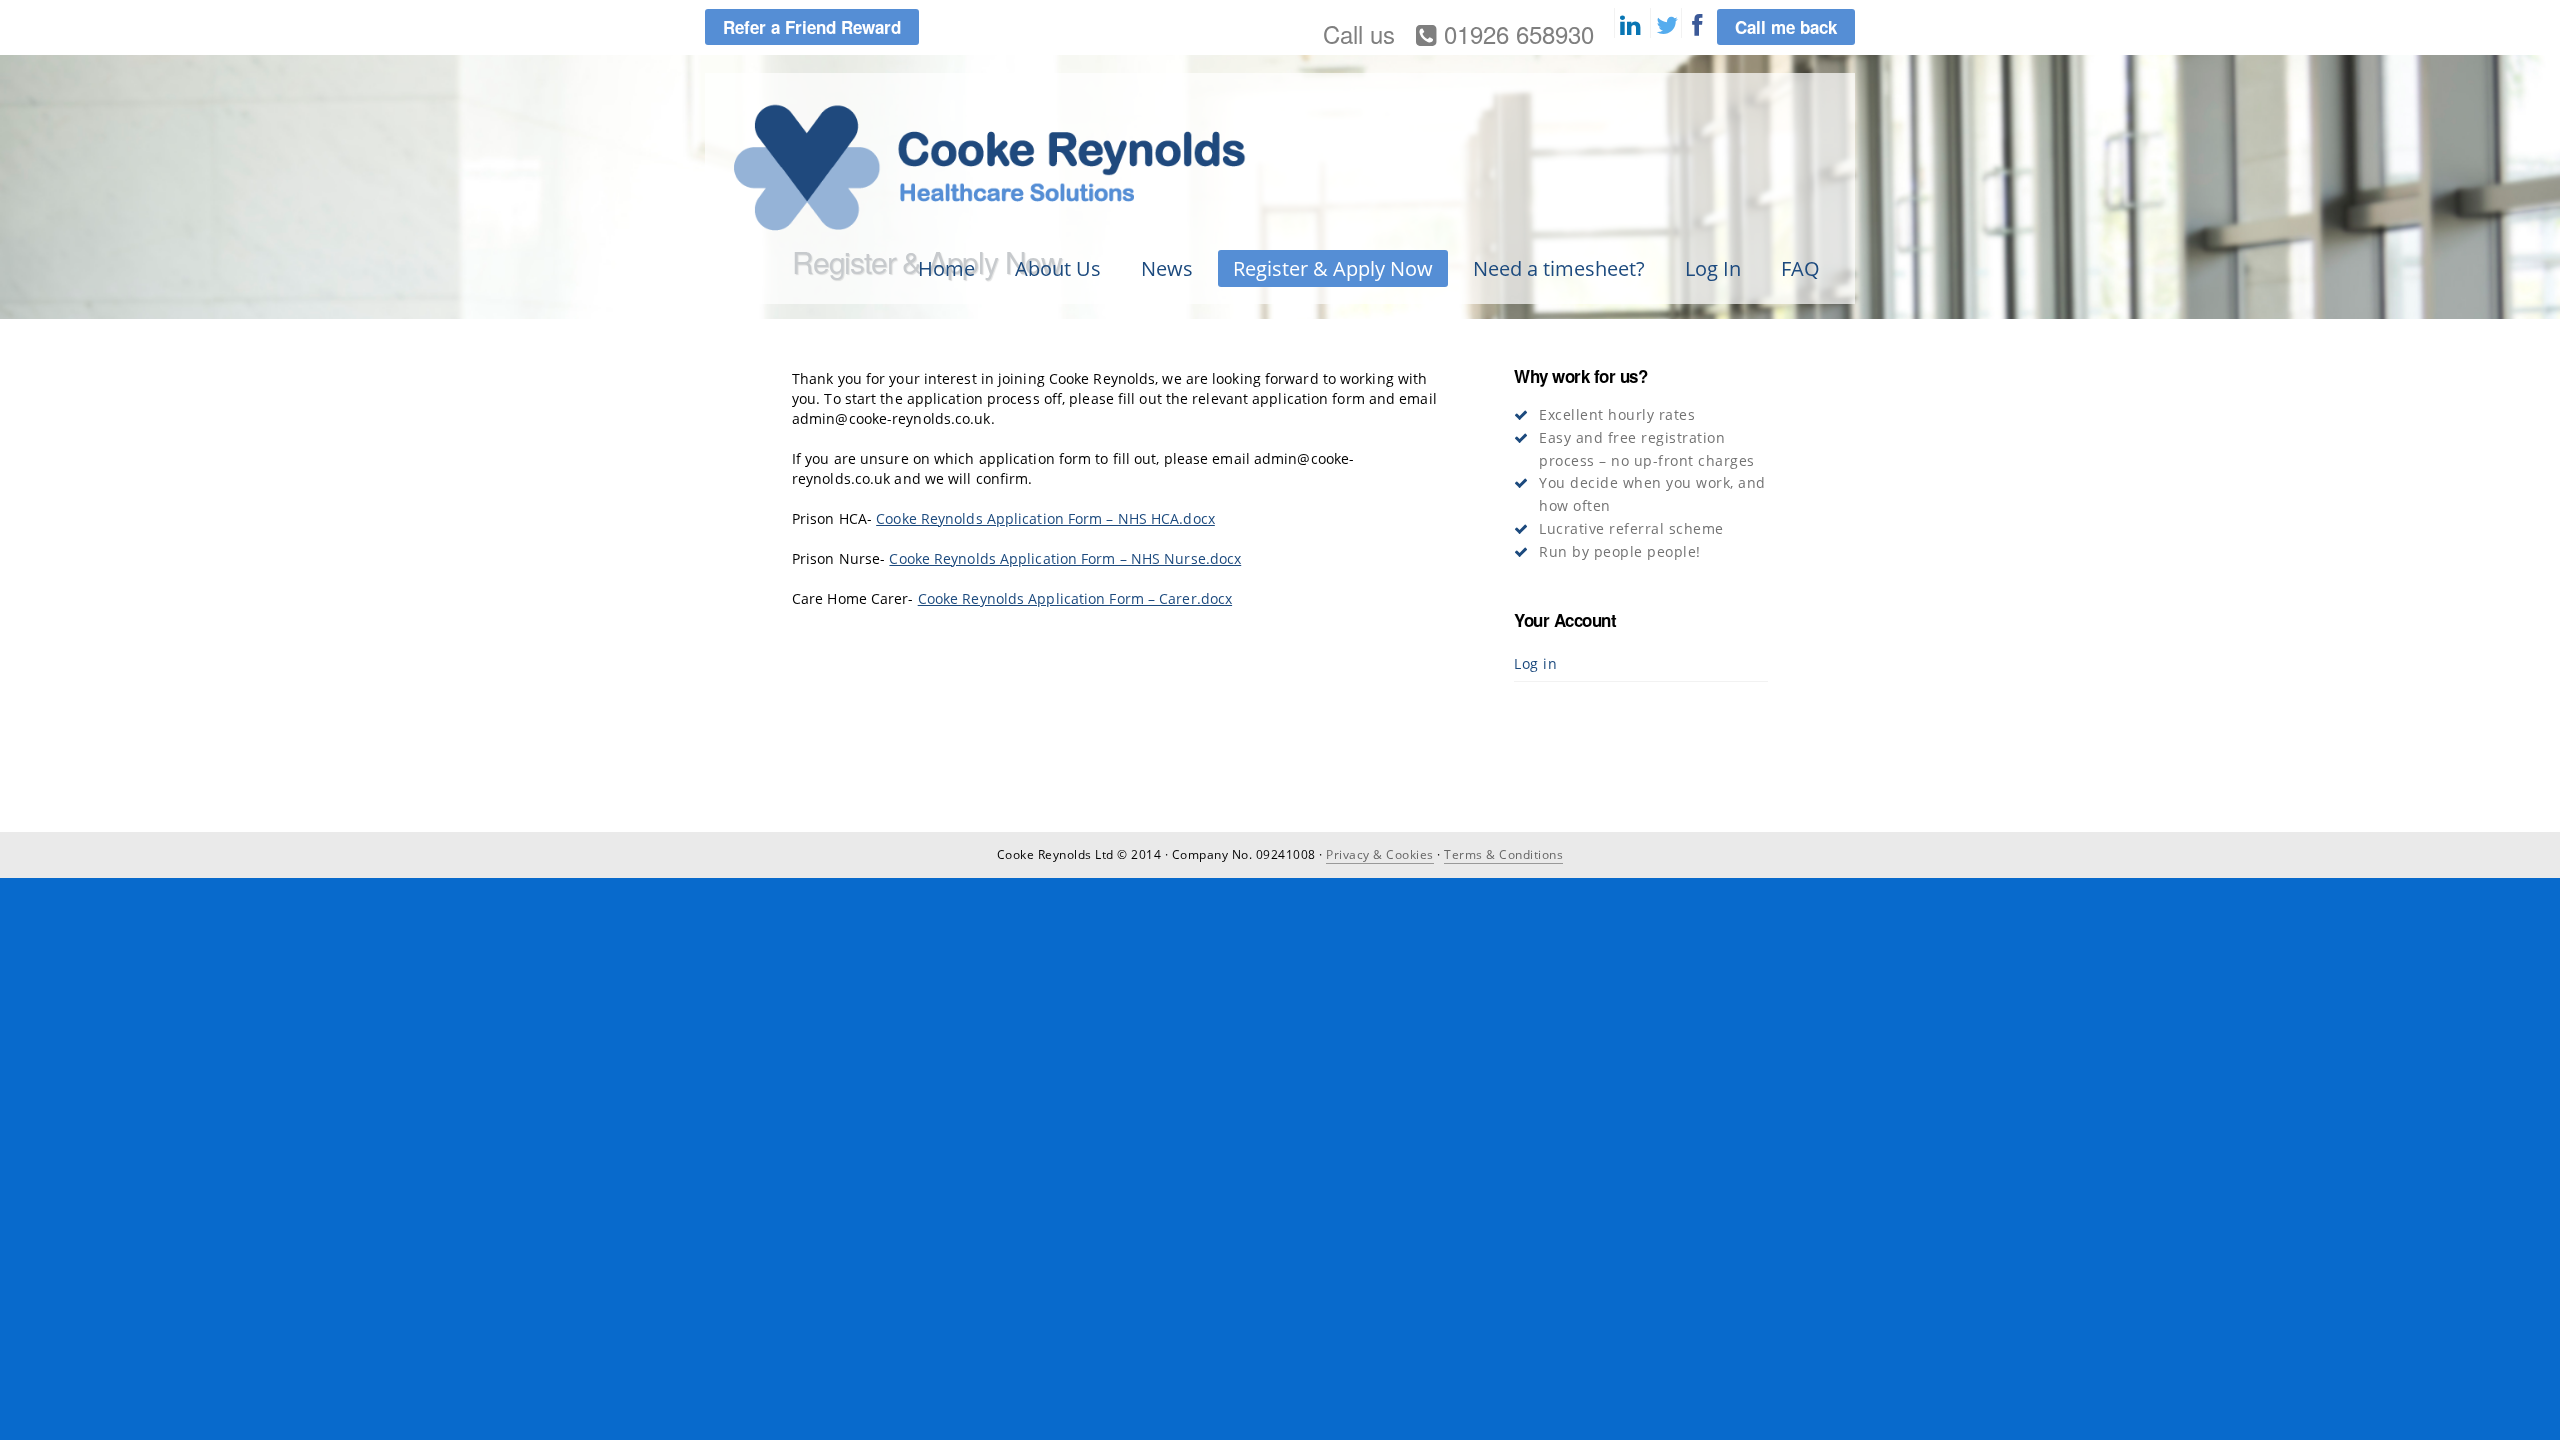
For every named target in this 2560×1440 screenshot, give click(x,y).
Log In (1713, 268)
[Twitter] (1666, 26)
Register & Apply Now (1333, 268)
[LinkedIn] (1630, 26)
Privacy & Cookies (1380, 854)
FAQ (1800, 268)
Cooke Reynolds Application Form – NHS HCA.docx (1045, 518)
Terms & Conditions (1503, 854)
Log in (1535, 663)
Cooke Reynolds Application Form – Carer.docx (1075, 598)
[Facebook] (1697, 26)
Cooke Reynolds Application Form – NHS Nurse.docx (1065, 558)
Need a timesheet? (1559, 268)
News (1167, 268)
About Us (1058, 268)
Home (946, 268)
